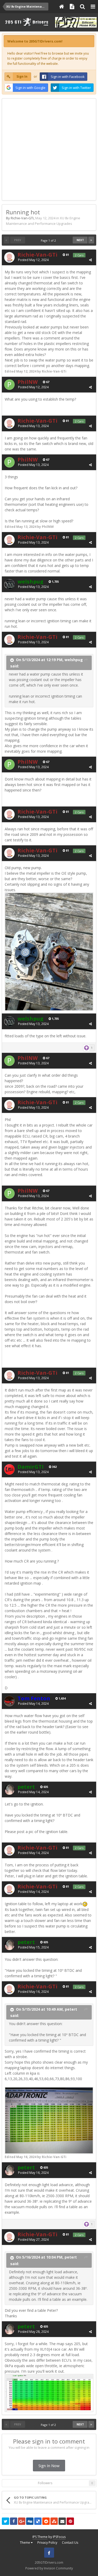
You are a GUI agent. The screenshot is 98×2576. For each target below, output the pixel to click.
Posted (33, 260)
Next (80, 240)
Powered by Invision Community (49, 2568)
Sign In (22, 76)
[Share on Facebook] (14, 2521)
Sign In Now (49, 2466)
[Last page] (91, 240)
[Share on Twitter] (5, 2521)
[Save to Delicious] (38, 2521)
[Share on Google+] (22, 2521)
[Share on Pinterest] (70, 2521)
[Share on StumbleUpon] (54, 2521)
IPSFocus (59, 2537)
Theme (25, 2543)
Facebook (49, 2553)
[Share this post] (90, 260)
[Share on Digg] (30, 2521)
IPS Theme (40, 2537)
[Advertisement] (49, 148)
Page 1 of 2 (49, 240)
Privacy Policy (47, 2543)
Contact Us (70, 2543)
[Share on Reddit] (46, 2521)
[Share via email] (62, 2521)
